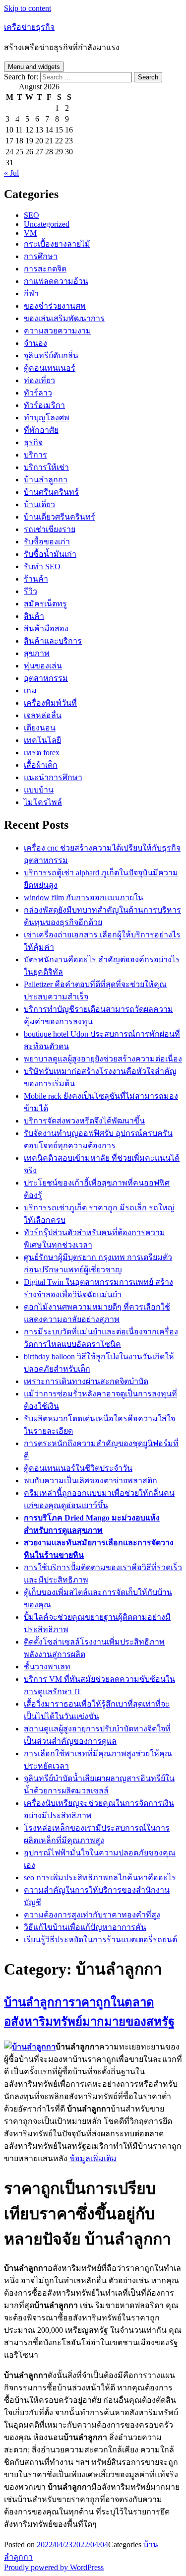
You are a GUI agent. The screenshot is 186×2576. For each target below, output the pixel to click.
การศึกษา (41, 256)
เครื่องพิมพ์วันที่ (50, 703)
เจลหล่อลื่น (43, 715)
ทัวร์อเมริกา (44, 405)
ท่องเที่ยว (39, 380)
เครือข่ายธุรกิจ (29, 27)
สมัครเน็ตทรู (45, 604)
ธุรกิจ (33, 442)
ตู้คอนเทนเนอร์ (50, 368)
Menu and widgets (34, 67)
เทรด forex (42, 753)
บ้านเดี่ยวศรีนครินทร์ (60, 517)
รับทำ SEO (42, 566)
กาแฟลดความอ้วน (56, 281)
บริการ (35, 455)
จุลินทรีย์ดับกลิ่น (51, 356)
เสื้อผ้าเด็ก (41, 765)
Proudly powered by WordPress (54, 2567)
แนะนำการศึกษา (53, 777)
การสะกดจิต (45, 269)
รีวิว (31, 591)
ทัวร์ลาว (38, 393)
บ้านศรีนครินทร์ (51, 492)
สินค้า (34, 616)
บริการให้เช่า (46, 467)
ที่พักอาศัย (41, 430)
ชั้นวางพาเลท (47, 1667)
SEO (31, 215)
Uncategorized (47, 224)
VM (30, 233)
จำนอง (35, 343)
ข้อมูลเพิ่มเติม (93, 2158)
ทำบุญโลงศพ (47, 418)
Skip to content (28, 8)
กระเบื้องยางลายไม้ (57, 244)
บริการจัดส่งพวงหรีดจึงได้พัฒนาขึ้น (84, 1121)
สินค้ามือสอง (46, 628)
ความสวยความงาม (58, 331)
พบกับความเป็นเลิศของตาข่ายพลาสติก (91, 1481)
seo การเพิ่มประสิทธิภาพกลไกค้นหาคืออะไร (100, 1878)
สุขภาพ (37, 653)
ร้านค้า (36, 579)
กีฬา (31, 294)
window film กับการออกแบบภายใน (84, 897)
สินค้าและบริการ (53, 641)
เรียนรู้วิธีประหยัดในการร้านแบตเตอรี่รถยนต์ (100, 1940)
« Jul (11, 173)
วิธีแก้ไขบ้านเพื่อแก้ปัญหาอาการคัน (85, 1927)
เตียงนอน (40, 728)
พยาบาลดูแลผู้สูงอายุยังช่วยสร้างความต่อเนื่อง (103, 1059)
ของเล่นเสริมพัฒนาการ (64, 318)
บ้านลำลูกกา (46, 480)
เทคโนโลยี (42, 740)
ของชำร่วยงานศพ (55, 306)
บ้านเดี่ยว (39, 504)
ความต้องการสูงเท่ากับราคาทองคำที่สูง (92, 1915)
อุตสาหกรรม (46, 678)
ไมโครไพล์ (43, 802)
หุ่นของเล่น (43, 666)
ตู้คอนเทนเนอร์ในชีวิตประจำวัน (78, 1468)
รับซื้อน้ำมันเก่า (50, 554)
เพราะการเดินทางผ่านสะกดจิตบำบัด (86, 1381)
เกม (30, 691)
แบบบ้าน (39, 790)
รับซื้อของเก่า (47, 542)
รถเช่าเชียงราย (50, 529)
